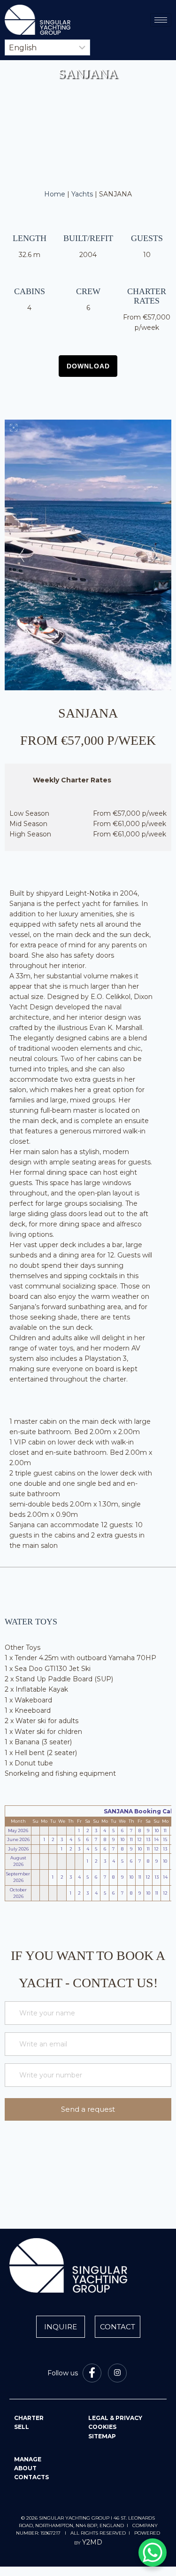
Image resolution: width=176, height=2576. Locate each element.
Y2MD (92, 2542)
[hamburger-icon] (161, 20)
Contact (118, 2327)
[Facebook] (92, 2373)
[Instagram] (117, 2373)
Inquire (61, 2327)
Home (55, 194)
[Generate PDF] (88, 366)
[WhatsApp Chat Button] (153, 2553)
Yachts (82, 194)
